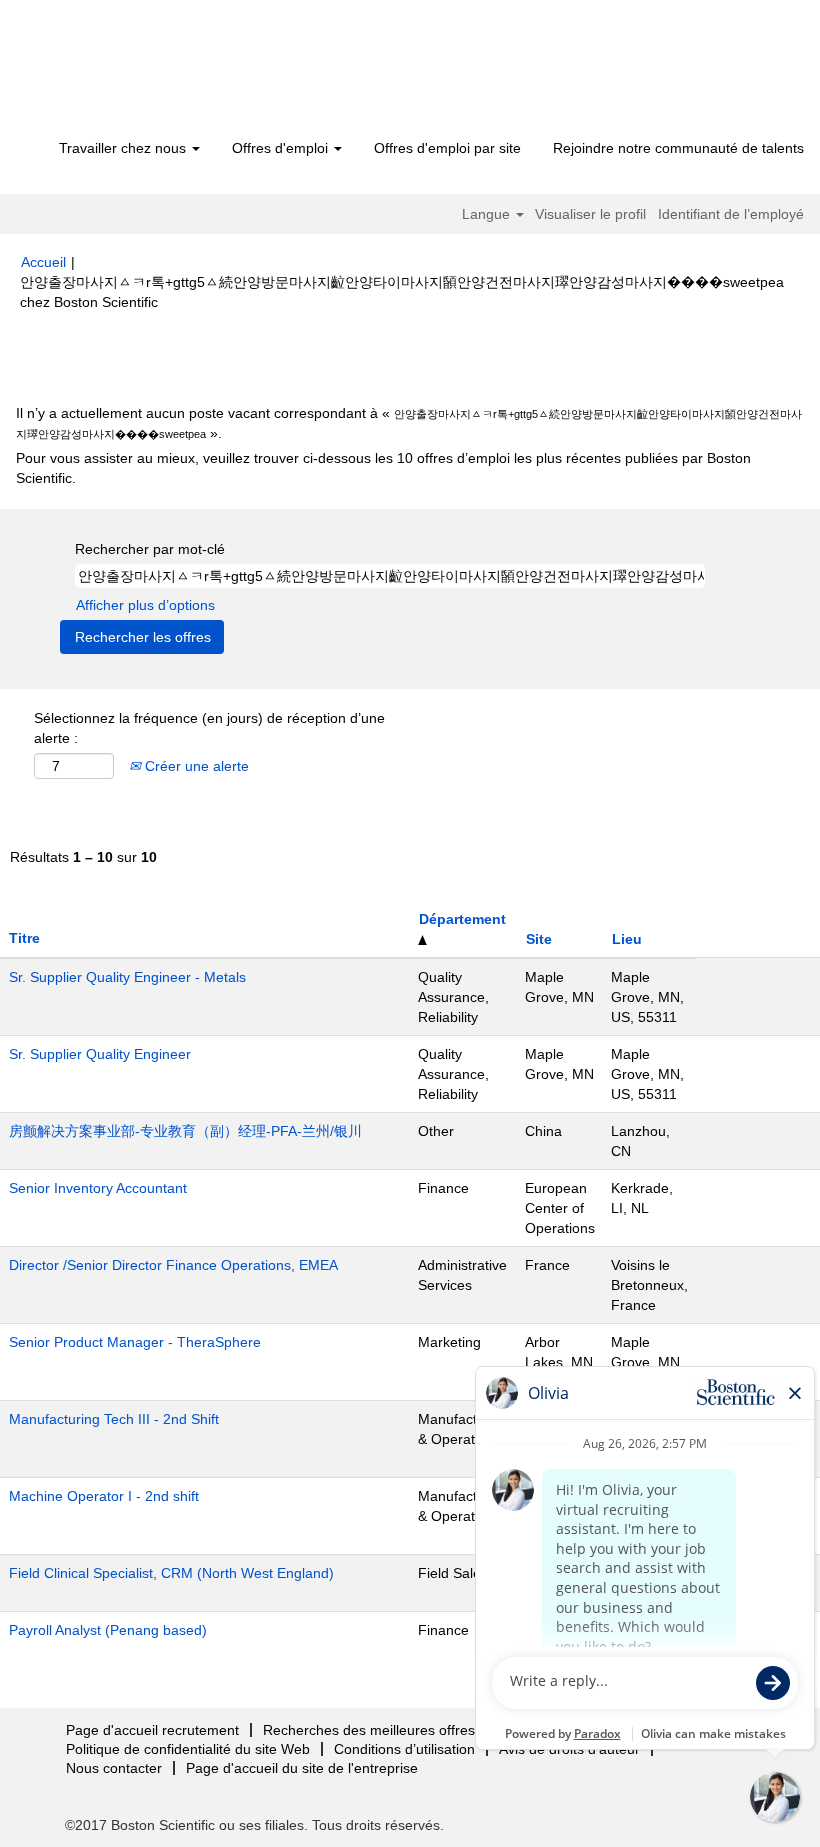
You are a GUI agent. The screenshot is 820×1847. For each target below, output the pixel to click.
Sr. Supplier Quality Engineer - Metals (127, 977)
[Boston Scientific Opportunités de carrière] (135, 72)
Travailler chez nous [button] (124, 148)
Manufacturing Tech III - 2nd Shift (114, 1419)
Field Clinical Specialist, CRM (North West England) (171, 1573)
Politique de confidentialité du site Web (188, 1749)
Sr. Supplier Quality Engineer (100, 1054)
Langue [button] (488, 214)
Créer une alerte (195, 766)
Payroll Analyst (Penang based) (108, 1630)
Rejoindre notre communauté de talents (678, 148)
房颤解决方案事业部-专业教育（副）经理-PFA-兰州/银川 (185, 1131)
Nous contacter (114, 1768)
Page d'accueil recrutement (152, 1730)
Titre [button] (24, 938)
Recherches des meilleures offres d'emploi (397, 1730)
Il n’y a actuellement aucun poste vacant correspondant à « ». (409, 423)
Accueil (43, 262)
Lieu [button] (627, 939)
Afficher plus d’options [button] (145, 605)
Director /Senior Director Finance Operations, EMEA (173, 1265)
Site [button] (539, 939)
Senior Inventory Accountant (98, 1188)
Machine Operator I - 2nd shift (104, 1496)
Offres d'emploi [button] (282, 148)
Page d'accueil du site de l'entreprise (302, 1768)
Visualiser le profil (590, 214)
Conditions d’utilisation (404, 1749)
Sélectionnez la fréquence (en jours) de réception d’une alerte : (209, 728)
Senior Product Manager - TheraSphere (135, 1342)
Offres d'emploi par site (447, 148)
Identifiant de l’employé (731, 214)
